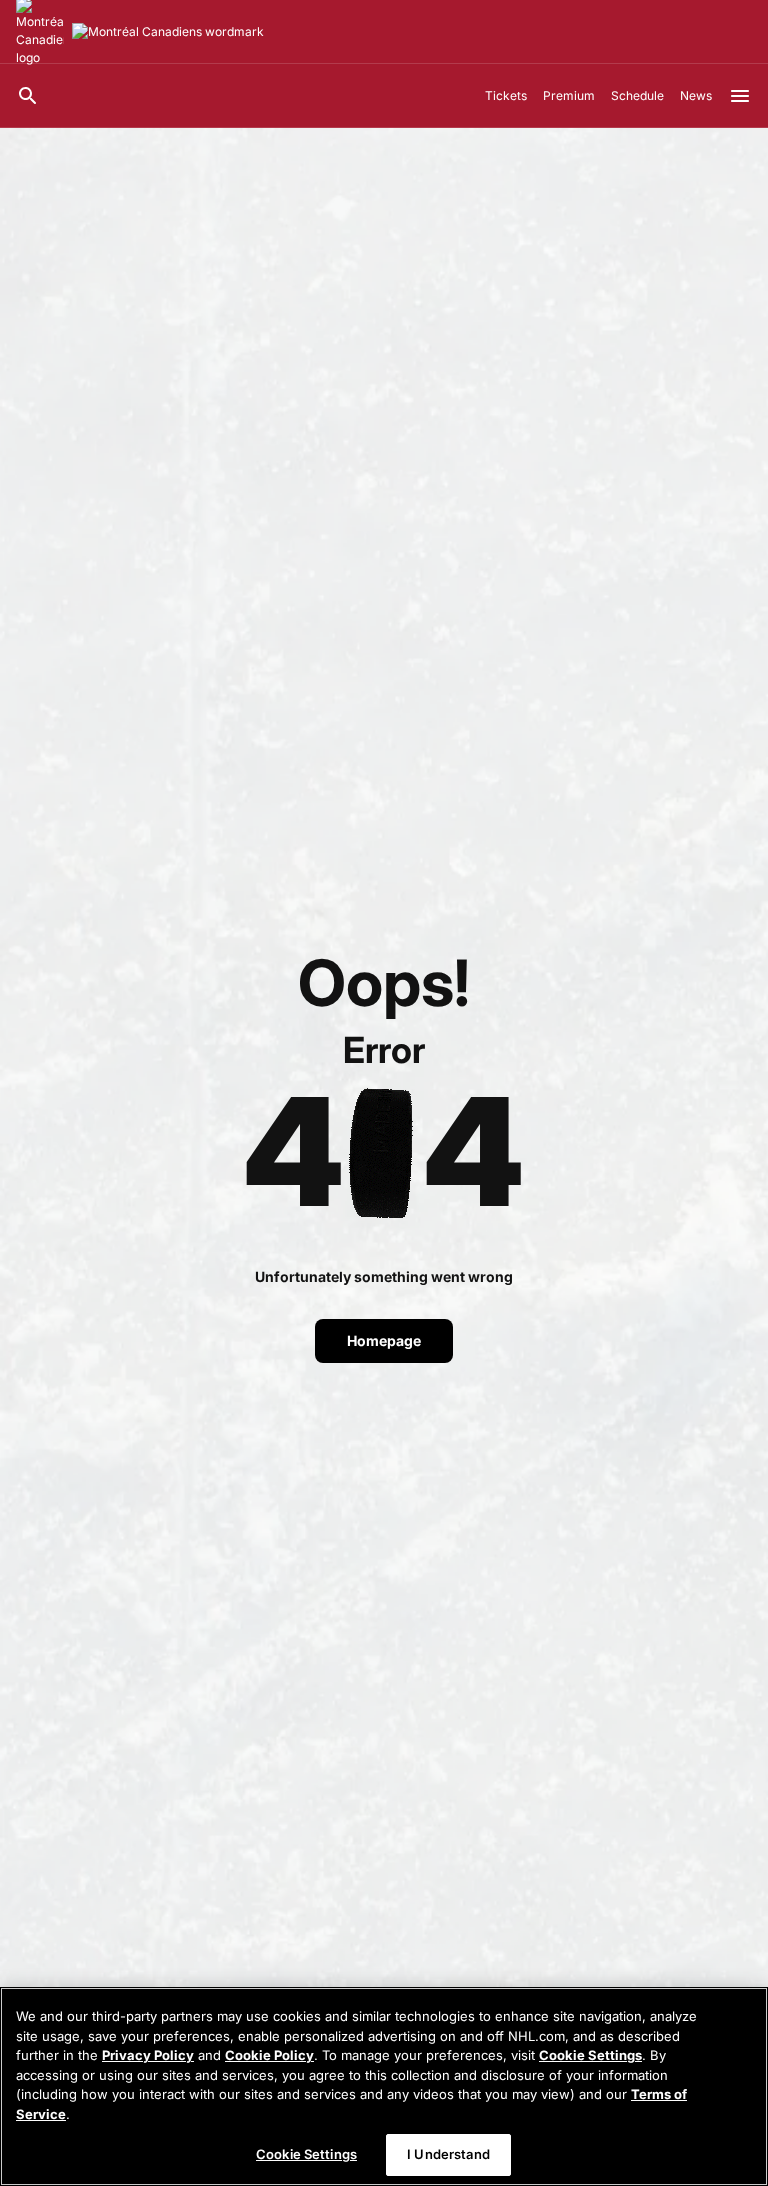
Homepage (384, 1340)
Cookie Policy (269, 2055)
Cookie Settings (590, 2055)
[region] (384, 2086)
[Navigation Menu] (740, 96)
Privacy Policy (148, 2055)
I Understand (448, 2154)
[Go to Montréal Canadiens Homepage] (168, 32)
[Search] (28, 96)
